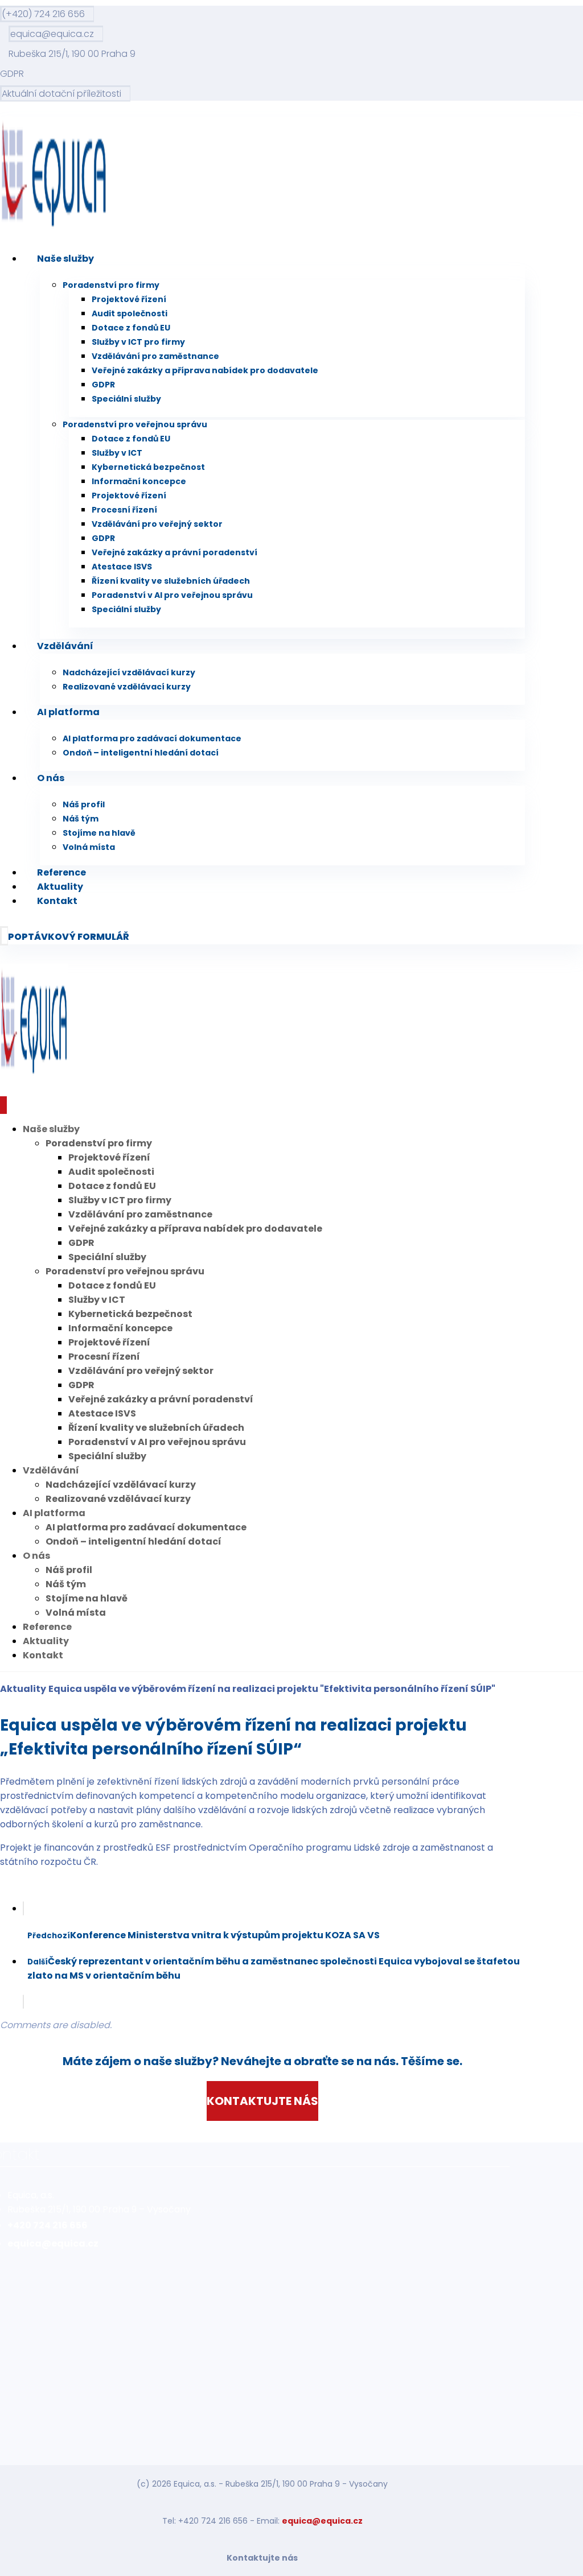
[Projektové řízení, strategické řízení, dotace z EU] (54, 227)
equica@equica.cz (322, 2521)
